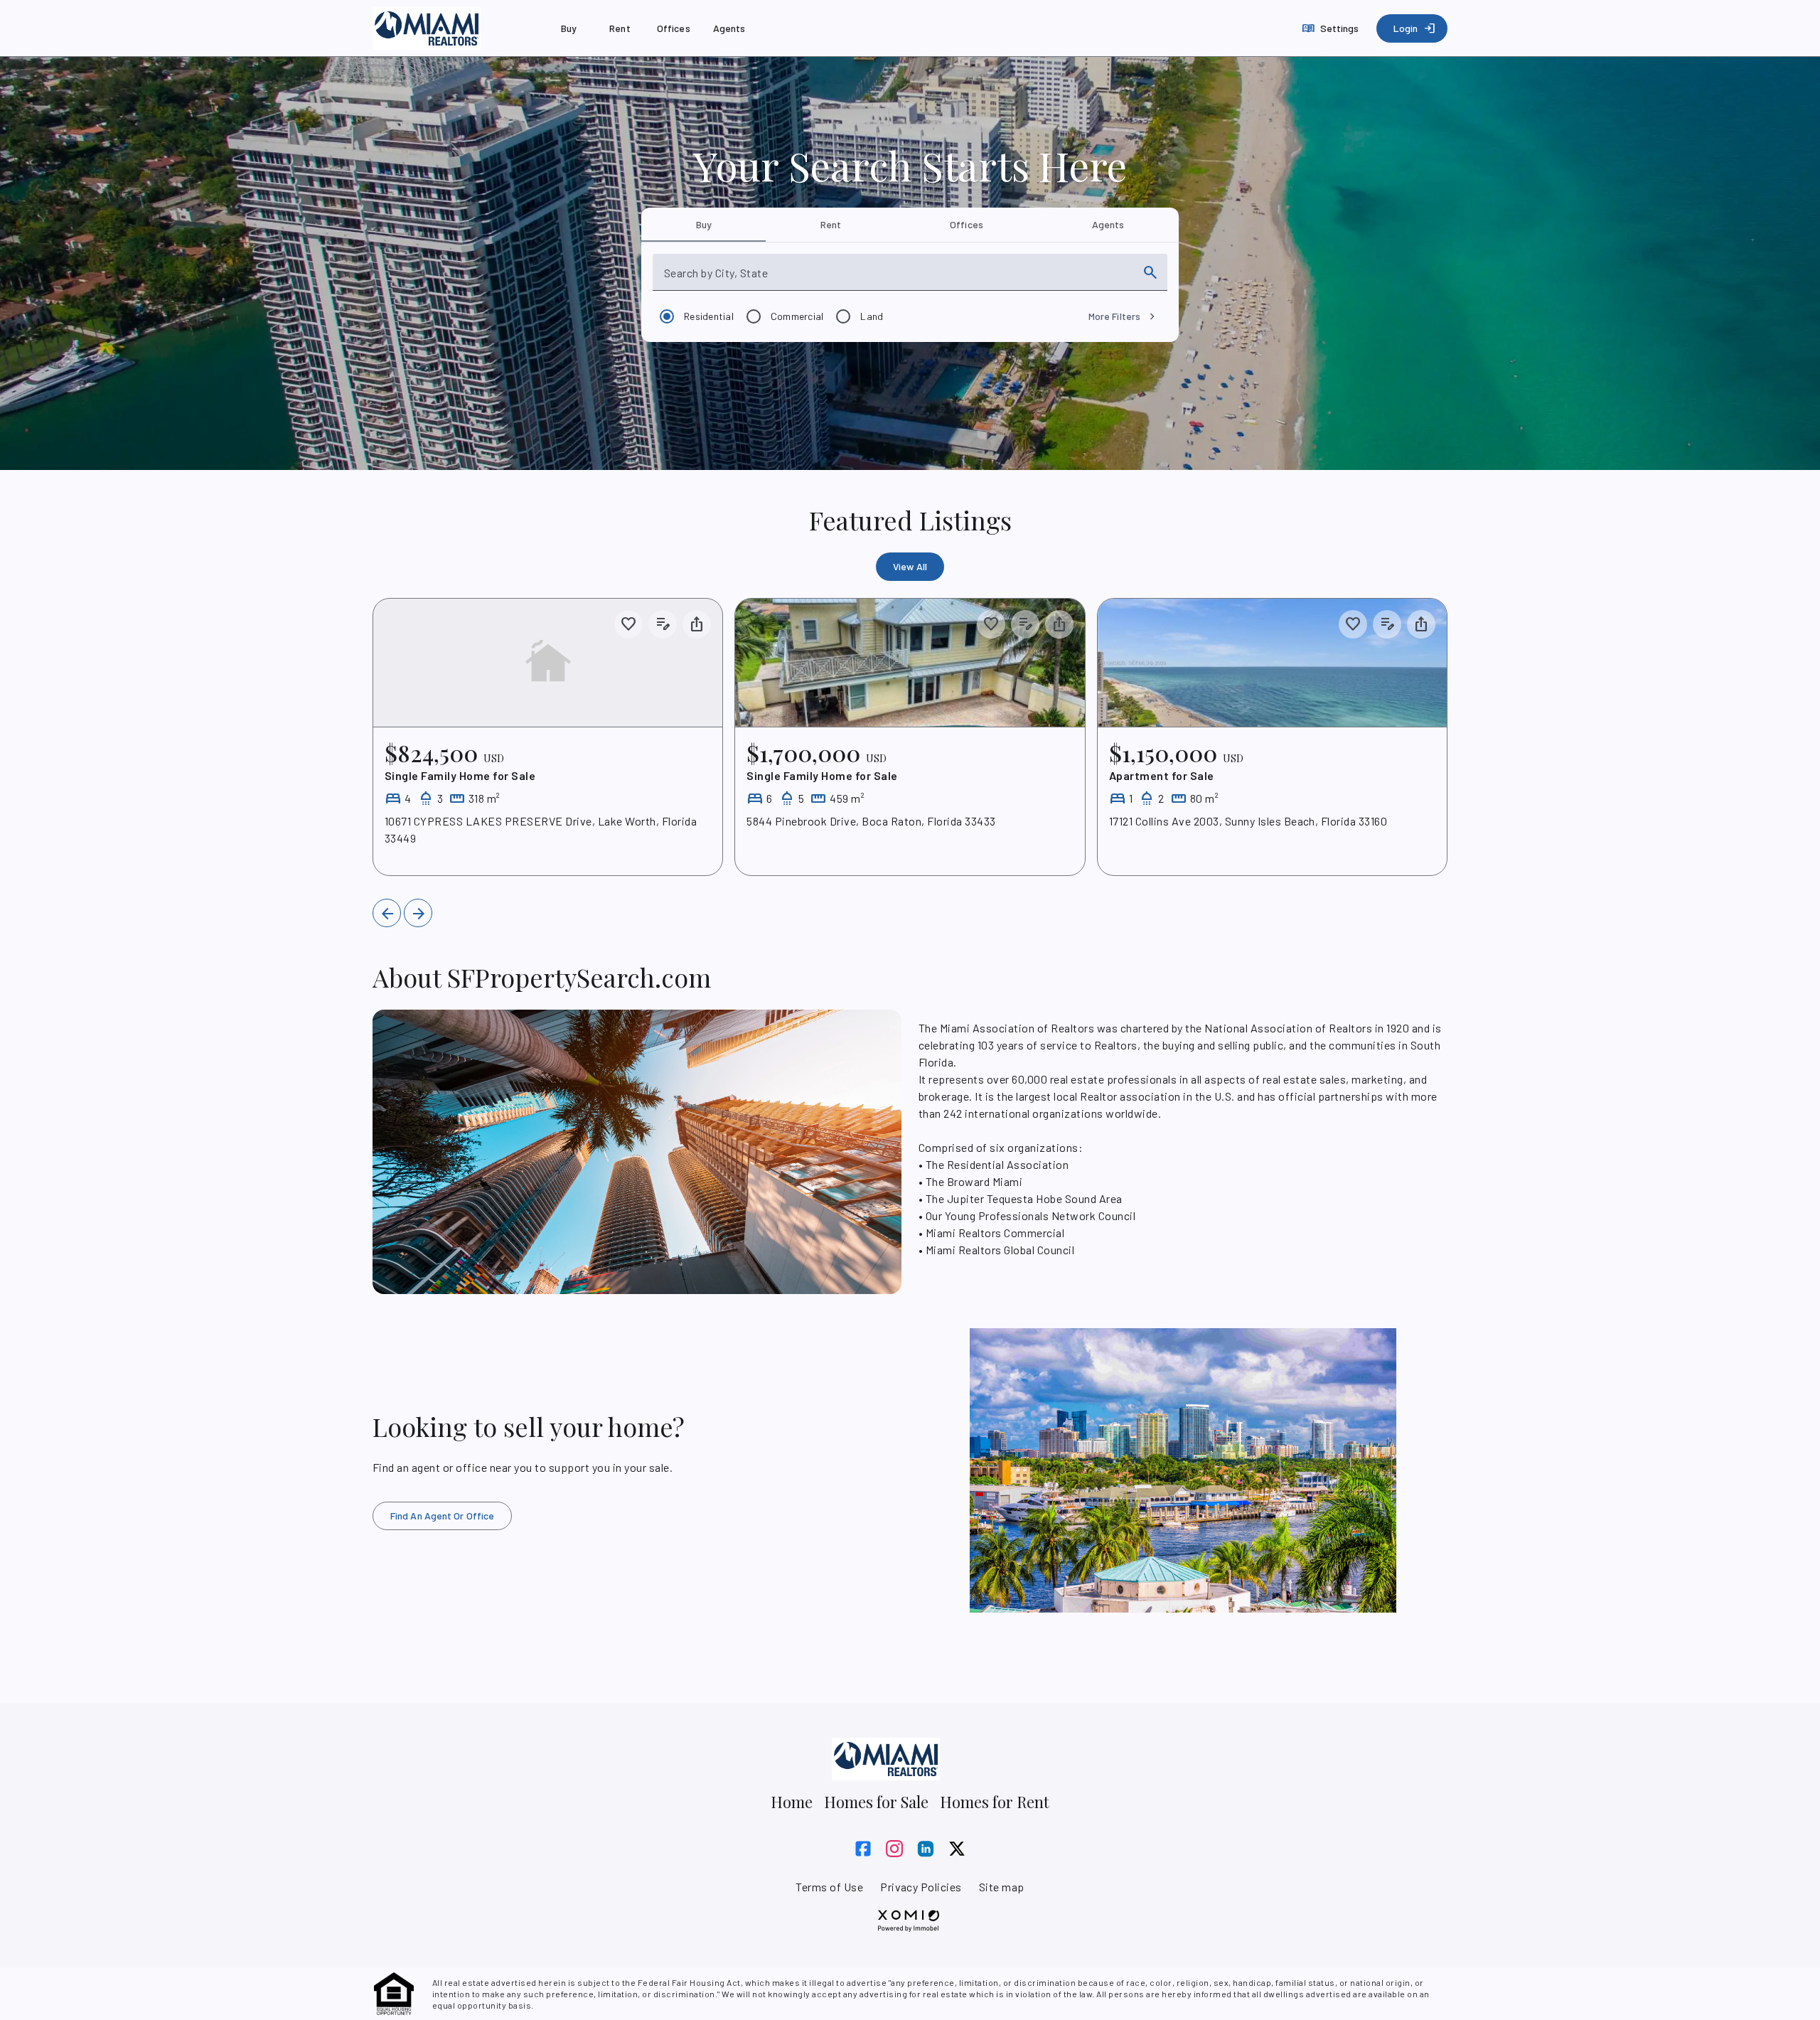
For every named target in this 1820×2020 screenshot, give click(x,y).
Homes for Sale (876, 1802)
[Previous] (387, 913)
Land (872, 316)
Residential (709, 316)
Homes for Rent (995, 1802)
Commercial (797, 316)
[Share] (697, 624)
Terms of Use (829, 1887)
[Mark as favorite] (628, 624)
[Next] (418, 913)
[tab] (703, 225)
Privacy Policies (921, 1887)
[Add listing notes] (663, 624)
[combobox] (897, 278)
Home (792, 1802)
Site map (1002, 1887)
